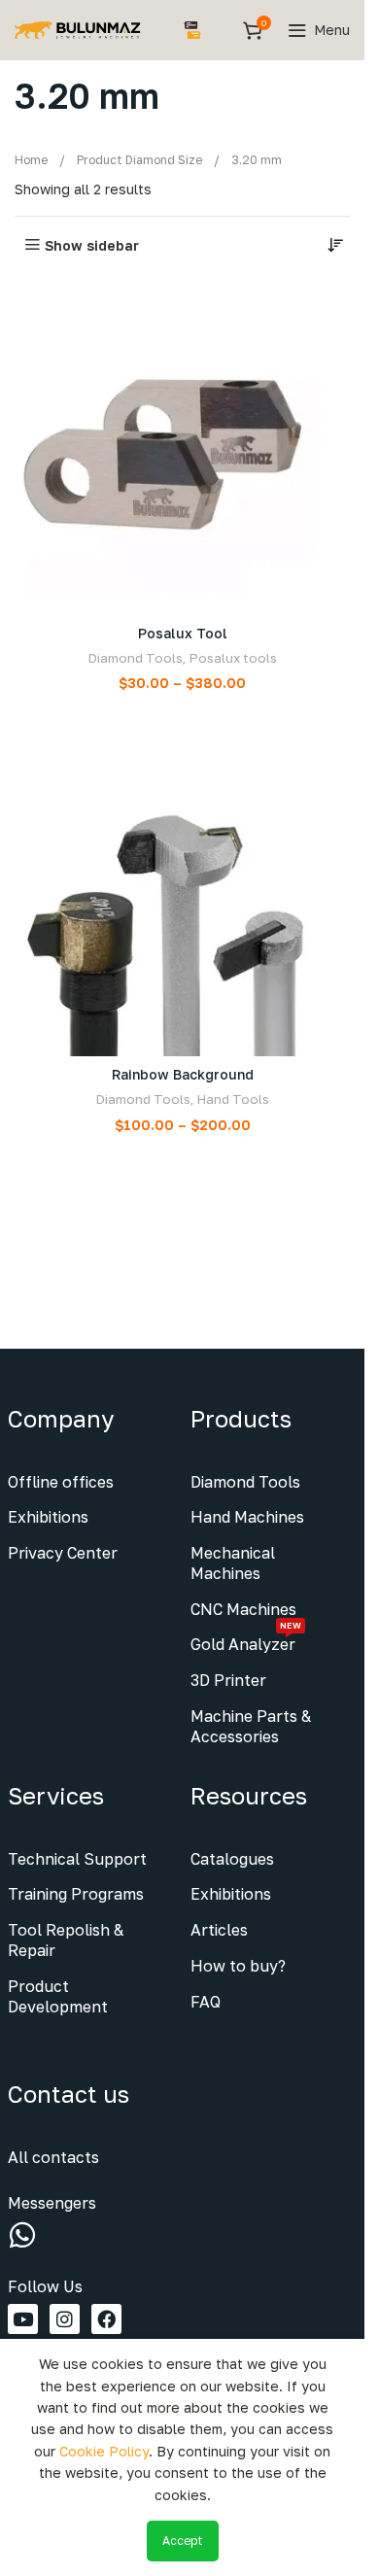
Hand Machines (247, 1517)
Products (241, 1418)
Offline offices (61, 1482)
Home (31, 160)
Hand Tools (233, 1099)
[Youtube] (23, 2319)
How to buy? (238, 1966)
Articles (219, 1930)
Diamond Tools (135, 658)
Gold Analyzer (246, 1640)
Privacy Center (63, 1553)
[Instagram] (65, 2319)
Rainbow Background (183, 1074)
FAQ (206, 2002)
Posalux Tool (183, 633)
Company (61, 1418)
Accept (183, 2541)
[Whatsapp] (22, 2235)
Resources (249, 1795)
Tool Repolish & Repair (66, 1940)
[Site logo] (78, 29)
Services (56, 1795)
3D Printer (228, 1680)
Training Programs (76, 1894)
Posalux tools (233, 658)
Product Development (58, 1996)
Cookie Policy (104, 2451)
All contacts (53, 2157)
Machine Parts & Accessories (251, 1726)
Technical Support (77, 1859)
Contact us (69, 2094)
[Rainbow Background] (182, 889)
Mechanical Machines (233, 1563)
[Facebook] (106, 2319)
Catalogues (232, 1859)
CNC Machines (243, 1609)
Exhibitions (48, 1517)
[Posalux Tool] (182, 447)
